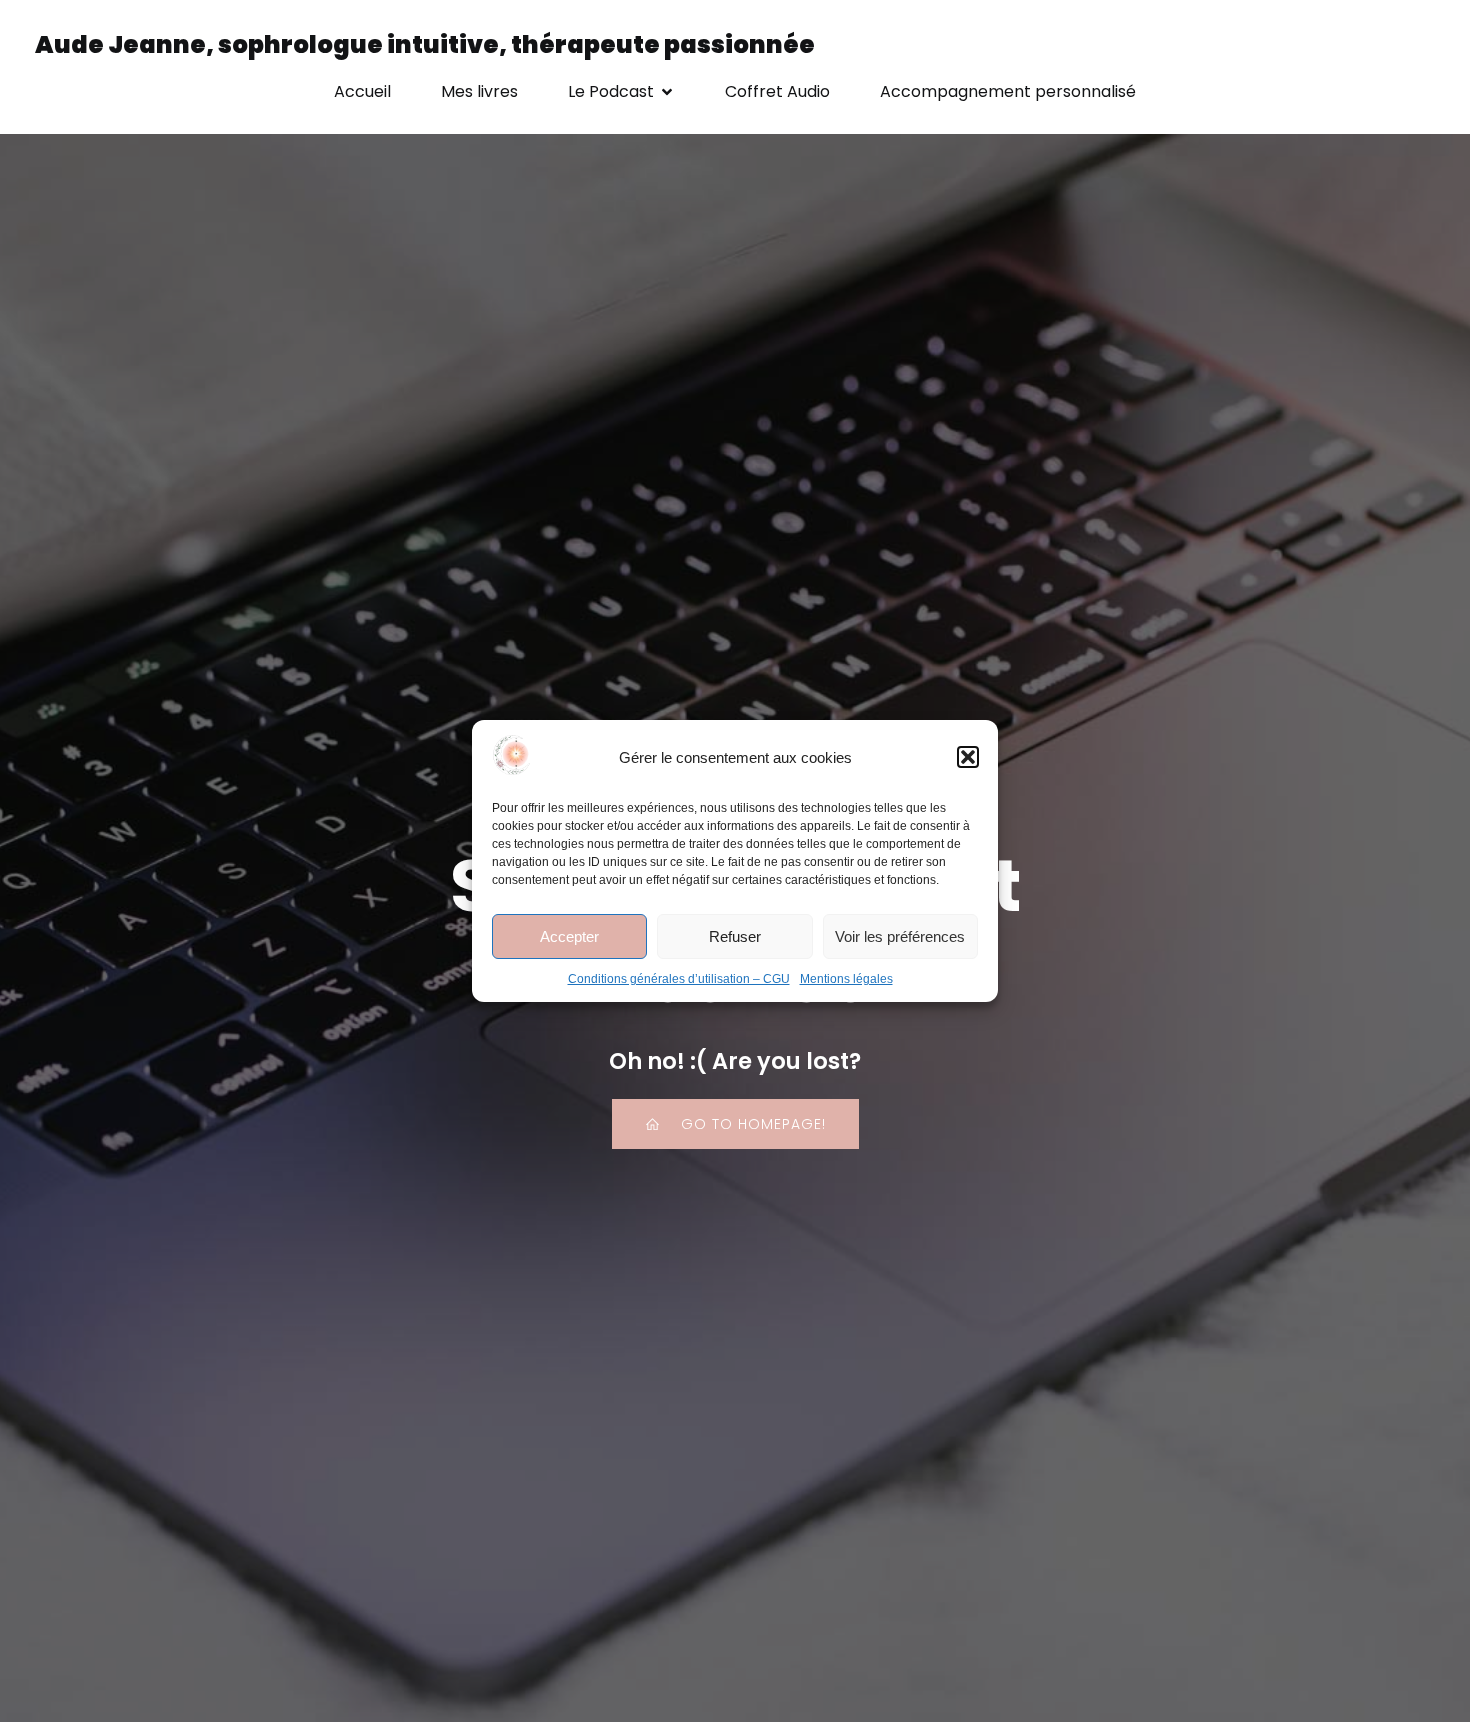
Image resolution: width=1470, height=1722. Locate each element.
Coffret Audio (777, 91)
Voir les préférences (900, 936)
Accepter (569, 936)
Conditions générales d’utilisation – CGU (679, 979)
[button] (968, 757)
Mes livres (479, 91)
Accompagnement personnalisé (1008, 91)
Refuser (735, 936)
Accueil (362, 91)
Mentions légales (846, 979)
